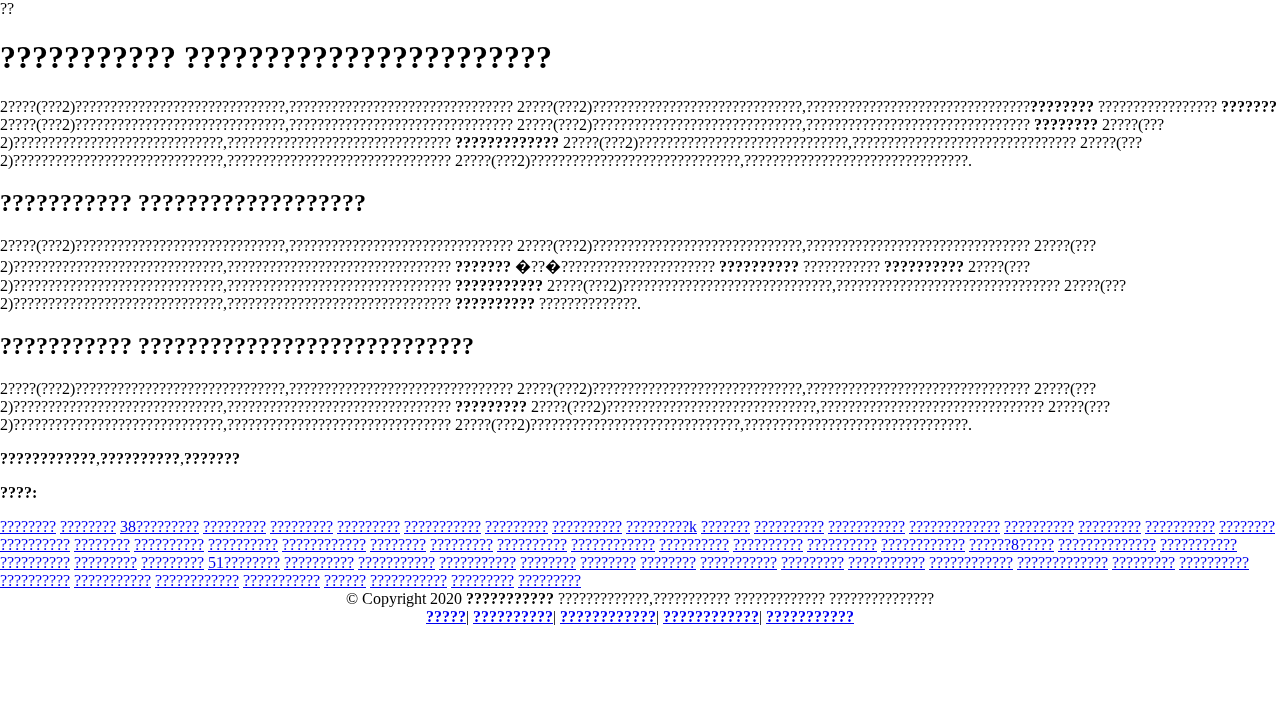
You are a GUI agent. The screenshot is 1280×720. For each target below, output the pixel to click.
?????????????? (1107, 544)
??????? (725, 526)
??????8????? (1011, 544)
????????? (234, 526)
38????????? (159, 526)
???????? (28, 526)
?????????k (661, 526)
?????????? (587, 526)
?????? (345, 580)
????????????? (954, 526)
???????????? (324, 544)
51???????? (244, 562)
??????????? (442, 526)
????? (446, 616)
